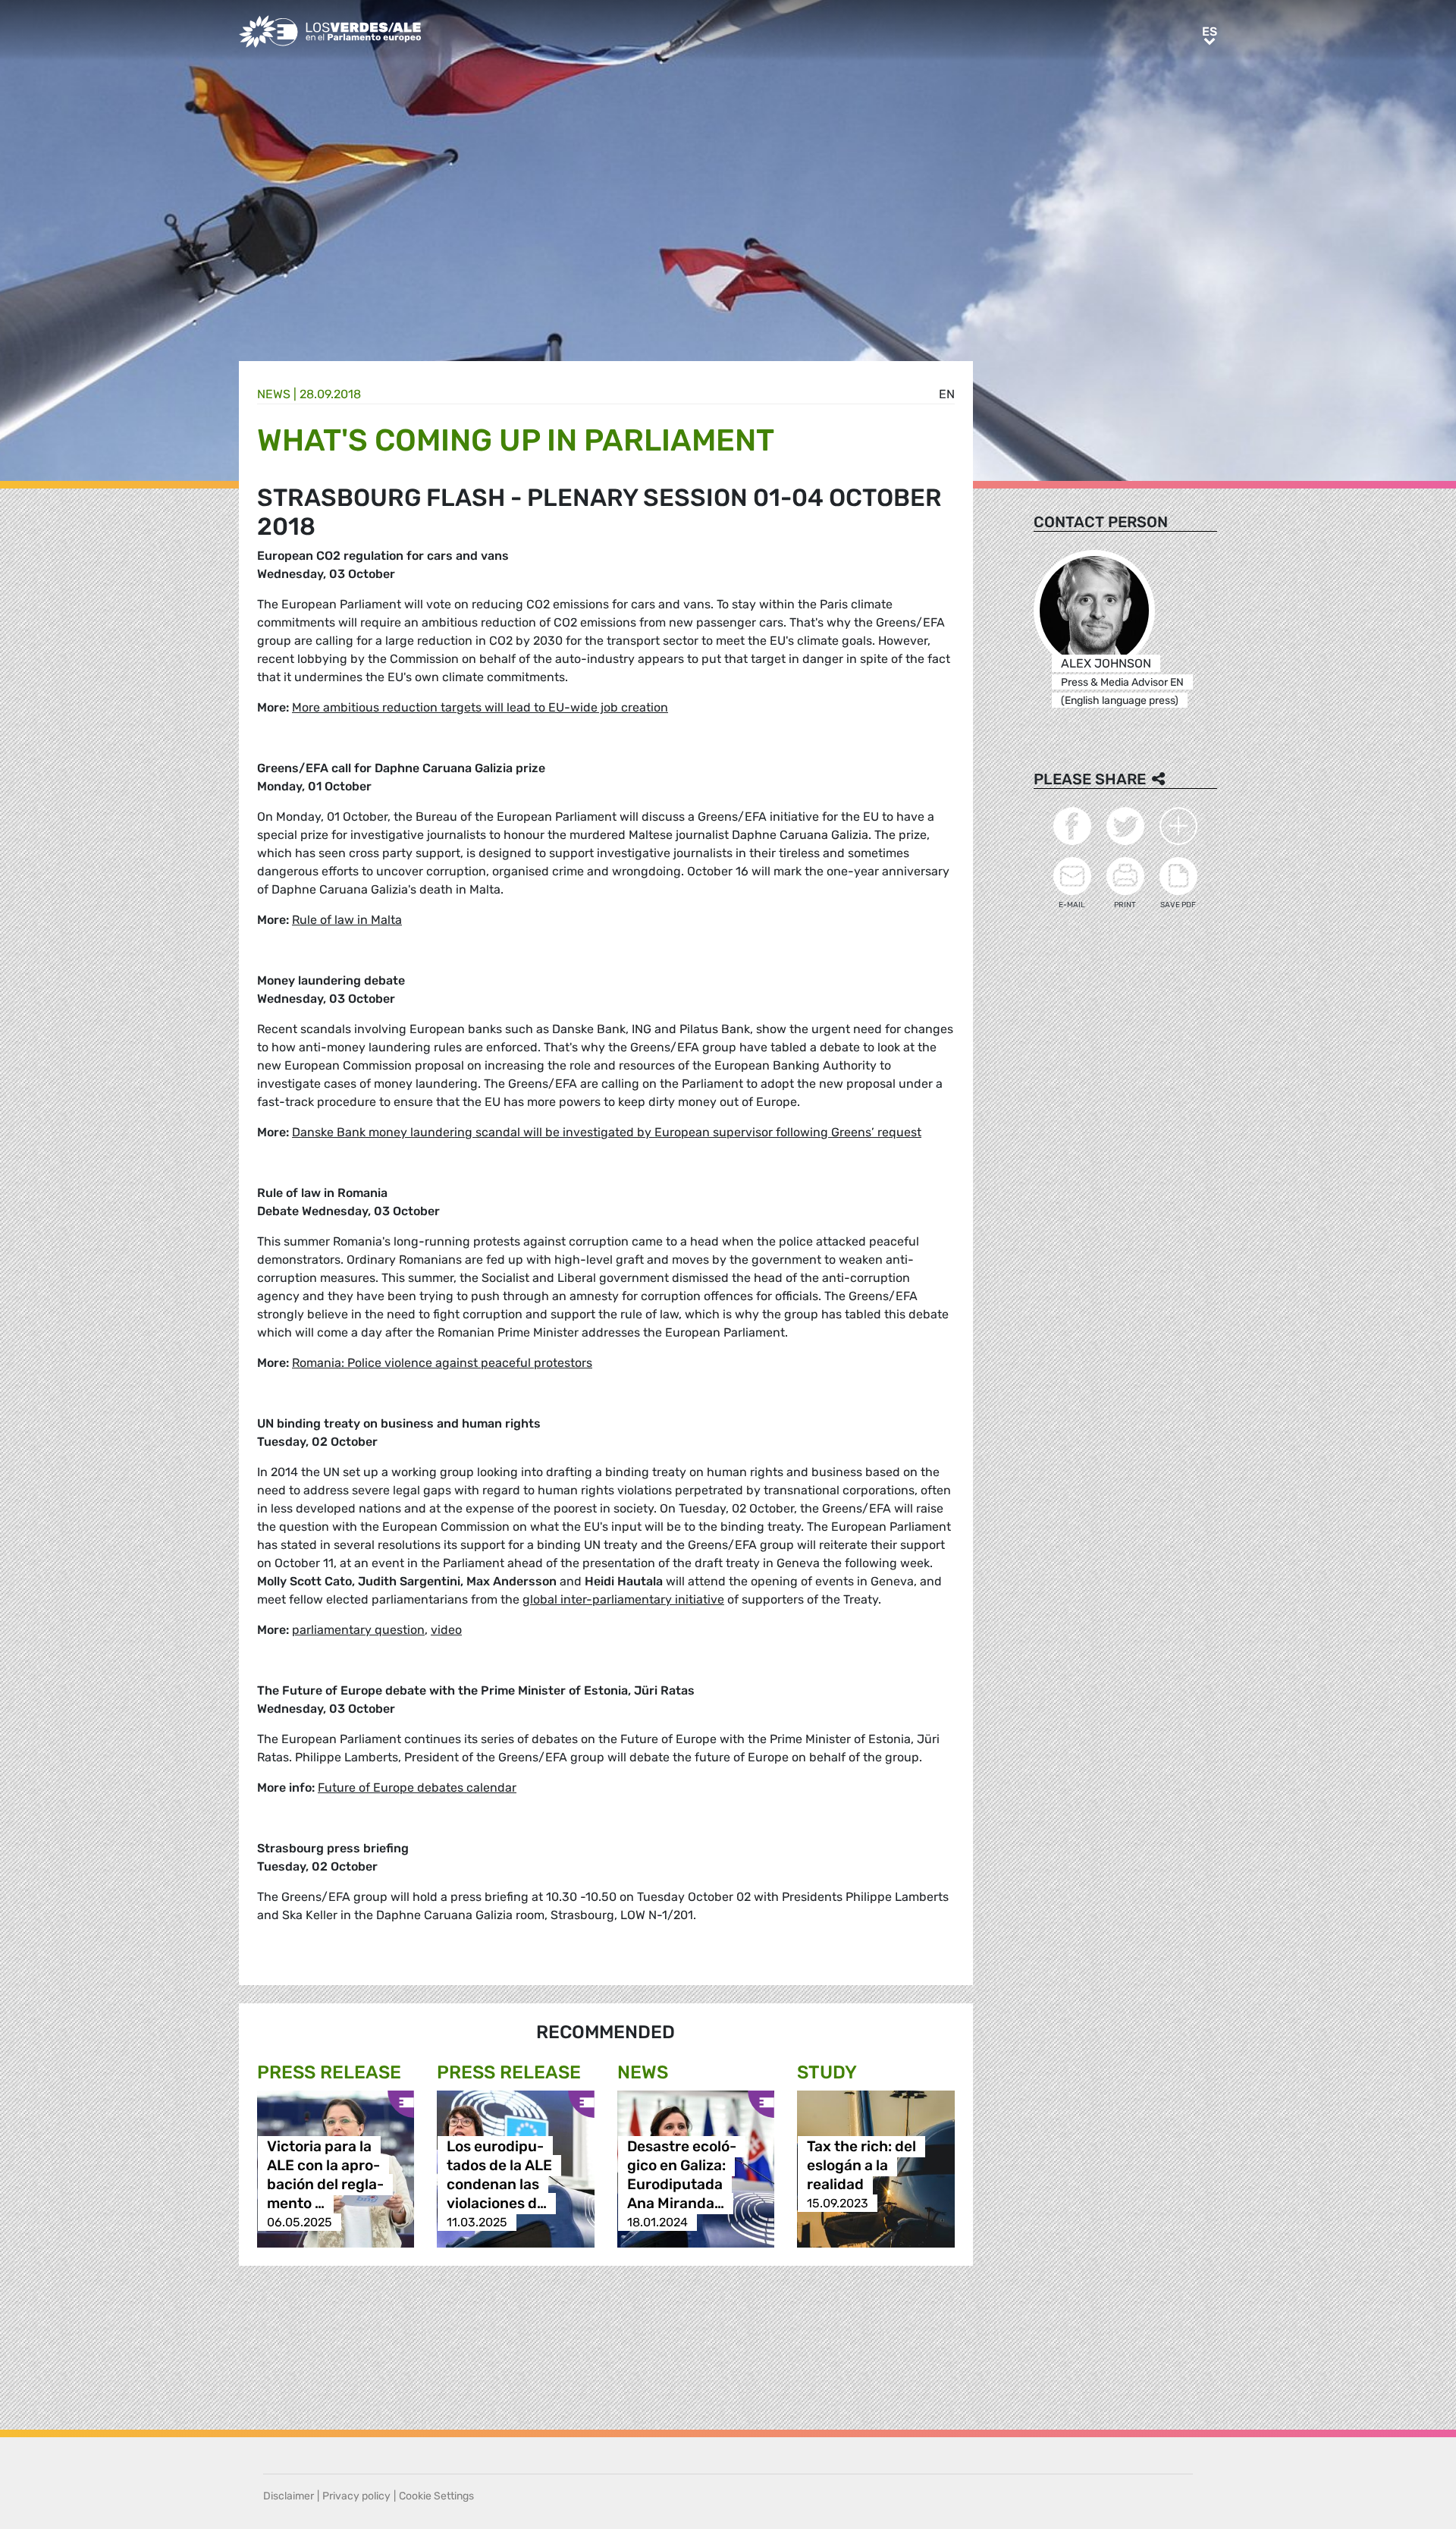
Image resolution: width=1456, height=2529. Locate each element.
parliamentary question (358, 1630)
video (446, 1630)
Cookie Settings (436, 2496)
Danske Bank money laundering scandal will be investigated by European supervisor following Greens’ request (607, 1132)
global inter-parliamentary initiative (623, 1599)
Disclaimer (289, 2496)
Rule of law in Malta (347, 920)
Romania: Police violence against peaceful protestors (442, 1363)
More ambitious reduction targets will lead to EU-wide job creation (480, 707)
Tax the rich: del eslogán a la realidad (861, 2165)
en (947, 394)
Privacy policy (356, 2496)
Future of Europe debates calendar (417, 1788)
